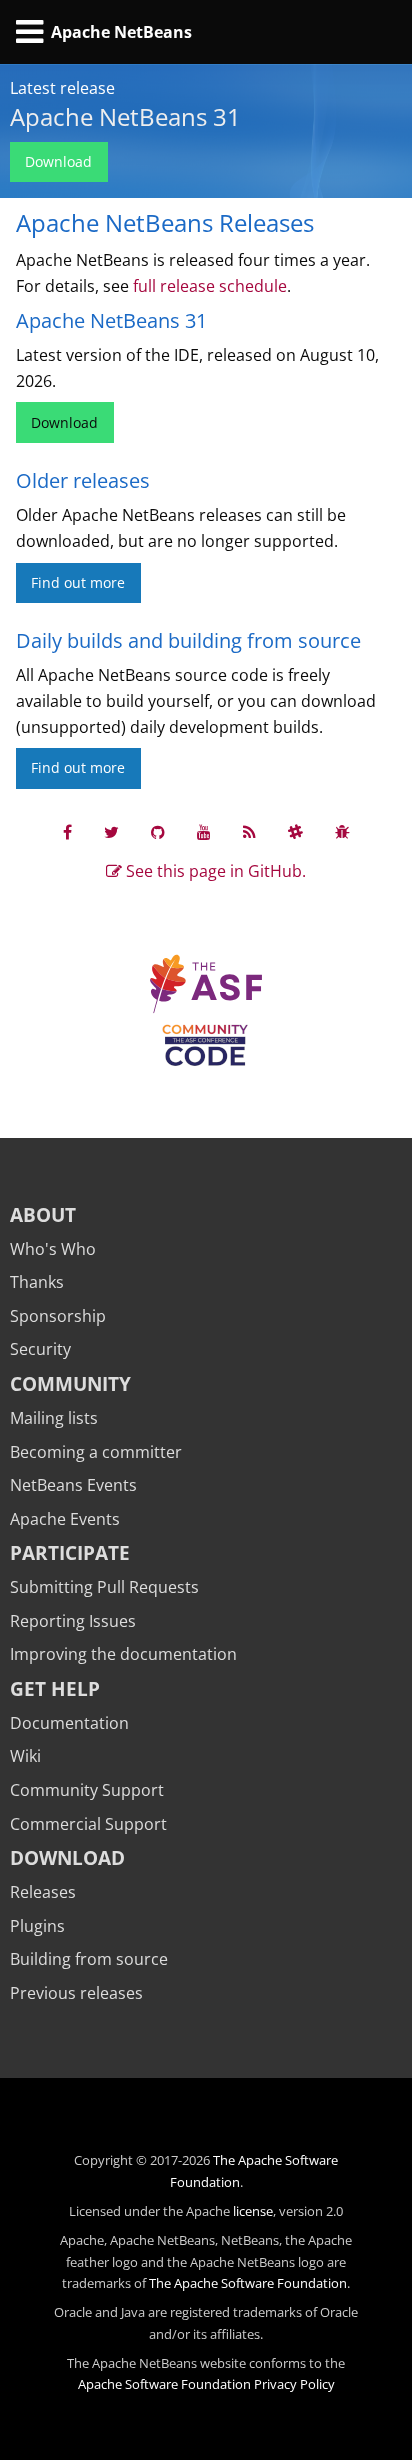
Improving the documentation (123, 1654)
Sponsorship (58, 1316)
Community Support (87, 1790)
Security (40, 1349)
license (253, 2211)
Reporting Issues (73, 1621)
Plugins (37, 1926)
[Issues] (342, 832)
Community (70, 1383)
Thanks (37, 1282)
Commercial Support (88, 1824)
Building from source (89, 1959)
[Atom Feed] (249, 832)
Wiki (25, 1756)
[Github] (158, 832)
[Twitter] (111, 832)
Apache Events (65, 1519)
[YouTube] (204, 832)
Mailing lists (54, 1418)
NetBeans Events (73, 1485)
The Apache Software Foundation (248, 2283)
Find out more (78, 582)
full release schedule (210, 286)
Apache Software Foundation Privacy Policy (206, 2384)
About (43, 1214)
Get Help (55, 1688)
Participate (70, 1552)
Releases (43, 1892)
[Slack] (295, 832)
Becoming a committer (96, 1452)
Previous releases (76, 1993)
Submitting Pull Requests (104, 1587)
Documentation (69, 1723)
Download (58, 161)
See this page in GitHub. (214, 871)
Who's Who (53, 1249)
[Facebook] (67, 832)
